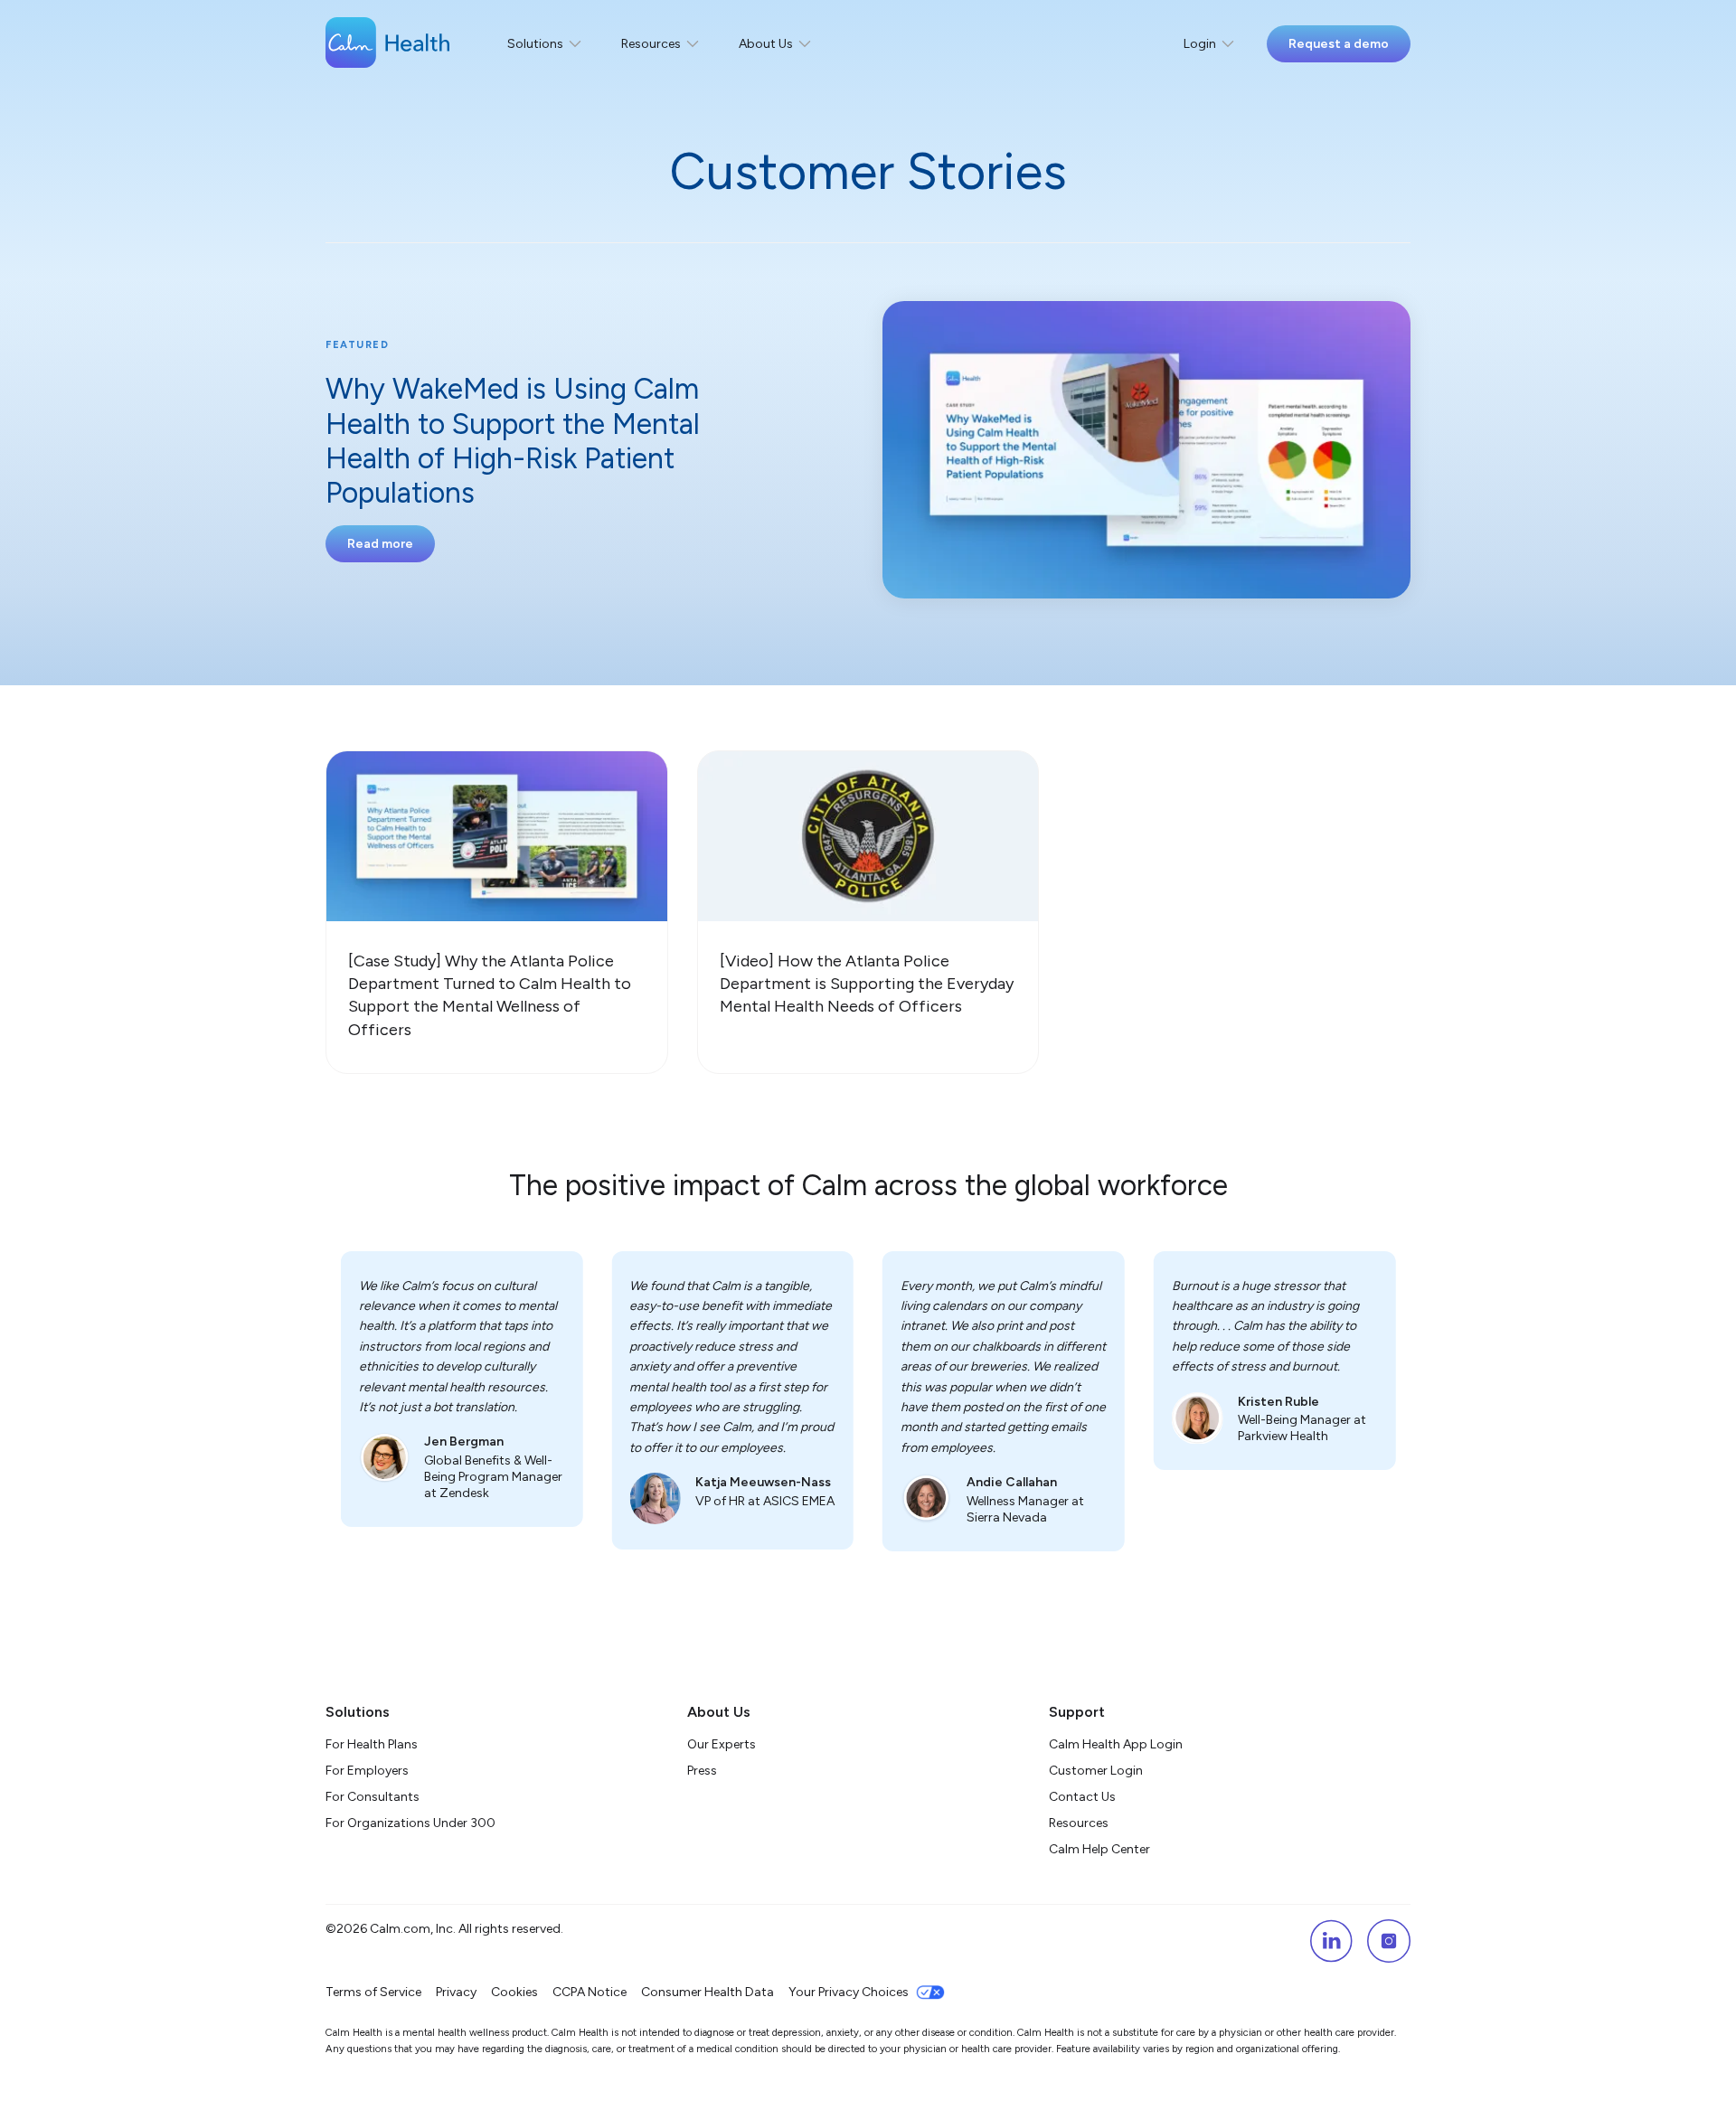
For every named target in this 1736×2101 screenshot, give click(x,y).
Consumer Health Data (708, 1992)
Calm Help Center (1101, 1849)
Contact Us (1082, 1797)
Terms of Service (373, 1992)
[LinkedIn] (1331, 1941)
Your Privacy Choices (849, 1992)
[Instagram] (1389, 1941)
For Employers (367, 1771)
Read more (380, 544)
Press (702, 1771)
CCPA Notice (590, 1992)
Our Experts (722, 1744)
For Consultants (373, 1797)
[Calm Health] (387, 44)
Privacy (456, 1992)
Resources (1079, 1823)
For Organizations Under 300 (410, 1823)
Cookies (514, 1992)
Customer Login (1096, 1771)
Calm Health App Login (1116, 1744)
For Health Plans (372, 1744)
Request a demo (1339, 44)
